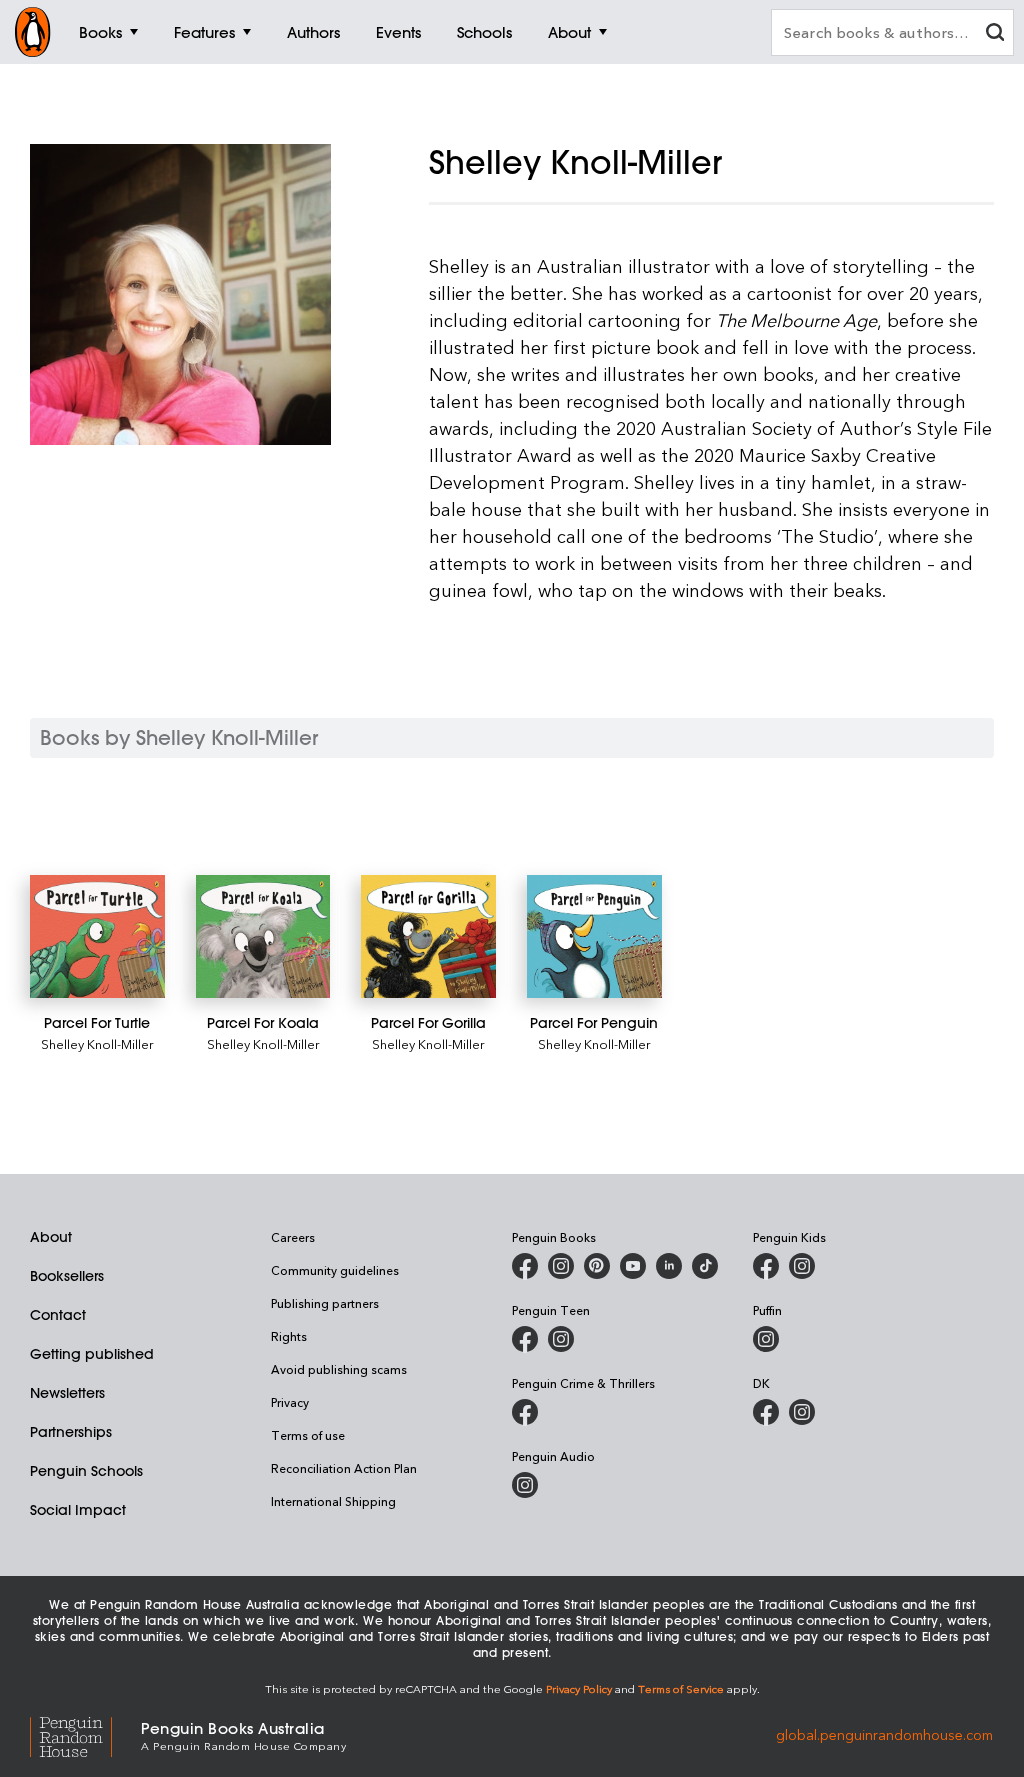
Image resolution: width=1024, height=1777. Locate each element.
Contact (58, 1315)
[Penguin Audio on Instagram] (525, 1485)
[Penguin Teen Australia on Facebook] (525, 1339)
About (51, 1237)
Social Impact (78, 1510)
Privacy (290, 1402)
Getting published (92, 1354)
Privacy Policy (579, 1688)
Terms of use (308, 1435)
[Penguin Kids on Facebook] (766, 1266)
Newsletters (67, 1393)
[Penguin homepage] (33, 32)
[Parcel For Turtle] (97, 936)
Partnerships (71, 1432)
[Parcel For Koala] (263, 936)
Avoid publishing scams (339, 1369)
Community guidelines (335, 1270)
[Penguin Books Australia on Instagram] (561, 1266)
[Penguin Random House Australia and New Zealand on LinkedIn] (669, 1266)
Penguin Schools (86, 1471)
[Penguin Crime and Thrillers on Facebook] (525, 1412)
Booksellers (67, 1276)
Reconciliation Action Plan (344, 1468)
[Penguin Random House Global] (85, 1734)
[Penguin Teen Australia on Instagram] (561, 1339)
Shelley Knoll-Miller (97, 1043)
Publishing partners (325, 1303)
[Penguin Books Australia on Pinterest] (597, 1266)
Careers (293, 1237)
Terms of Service (681, 1688)
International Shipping (333, 1501)
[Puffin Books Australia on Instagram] (766, 1339)
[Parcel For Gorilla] (428, 936)
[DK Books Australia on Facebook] (766, 1412)
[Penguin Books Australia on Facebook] (525, 1266)
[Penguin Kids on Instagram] (802, 1266)
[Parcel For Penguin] (594, 936)
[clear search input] (995, 34)
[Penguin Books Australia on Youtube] (633, 1266)
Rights (289, 1336)
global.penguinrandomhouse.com (884, 1734)
